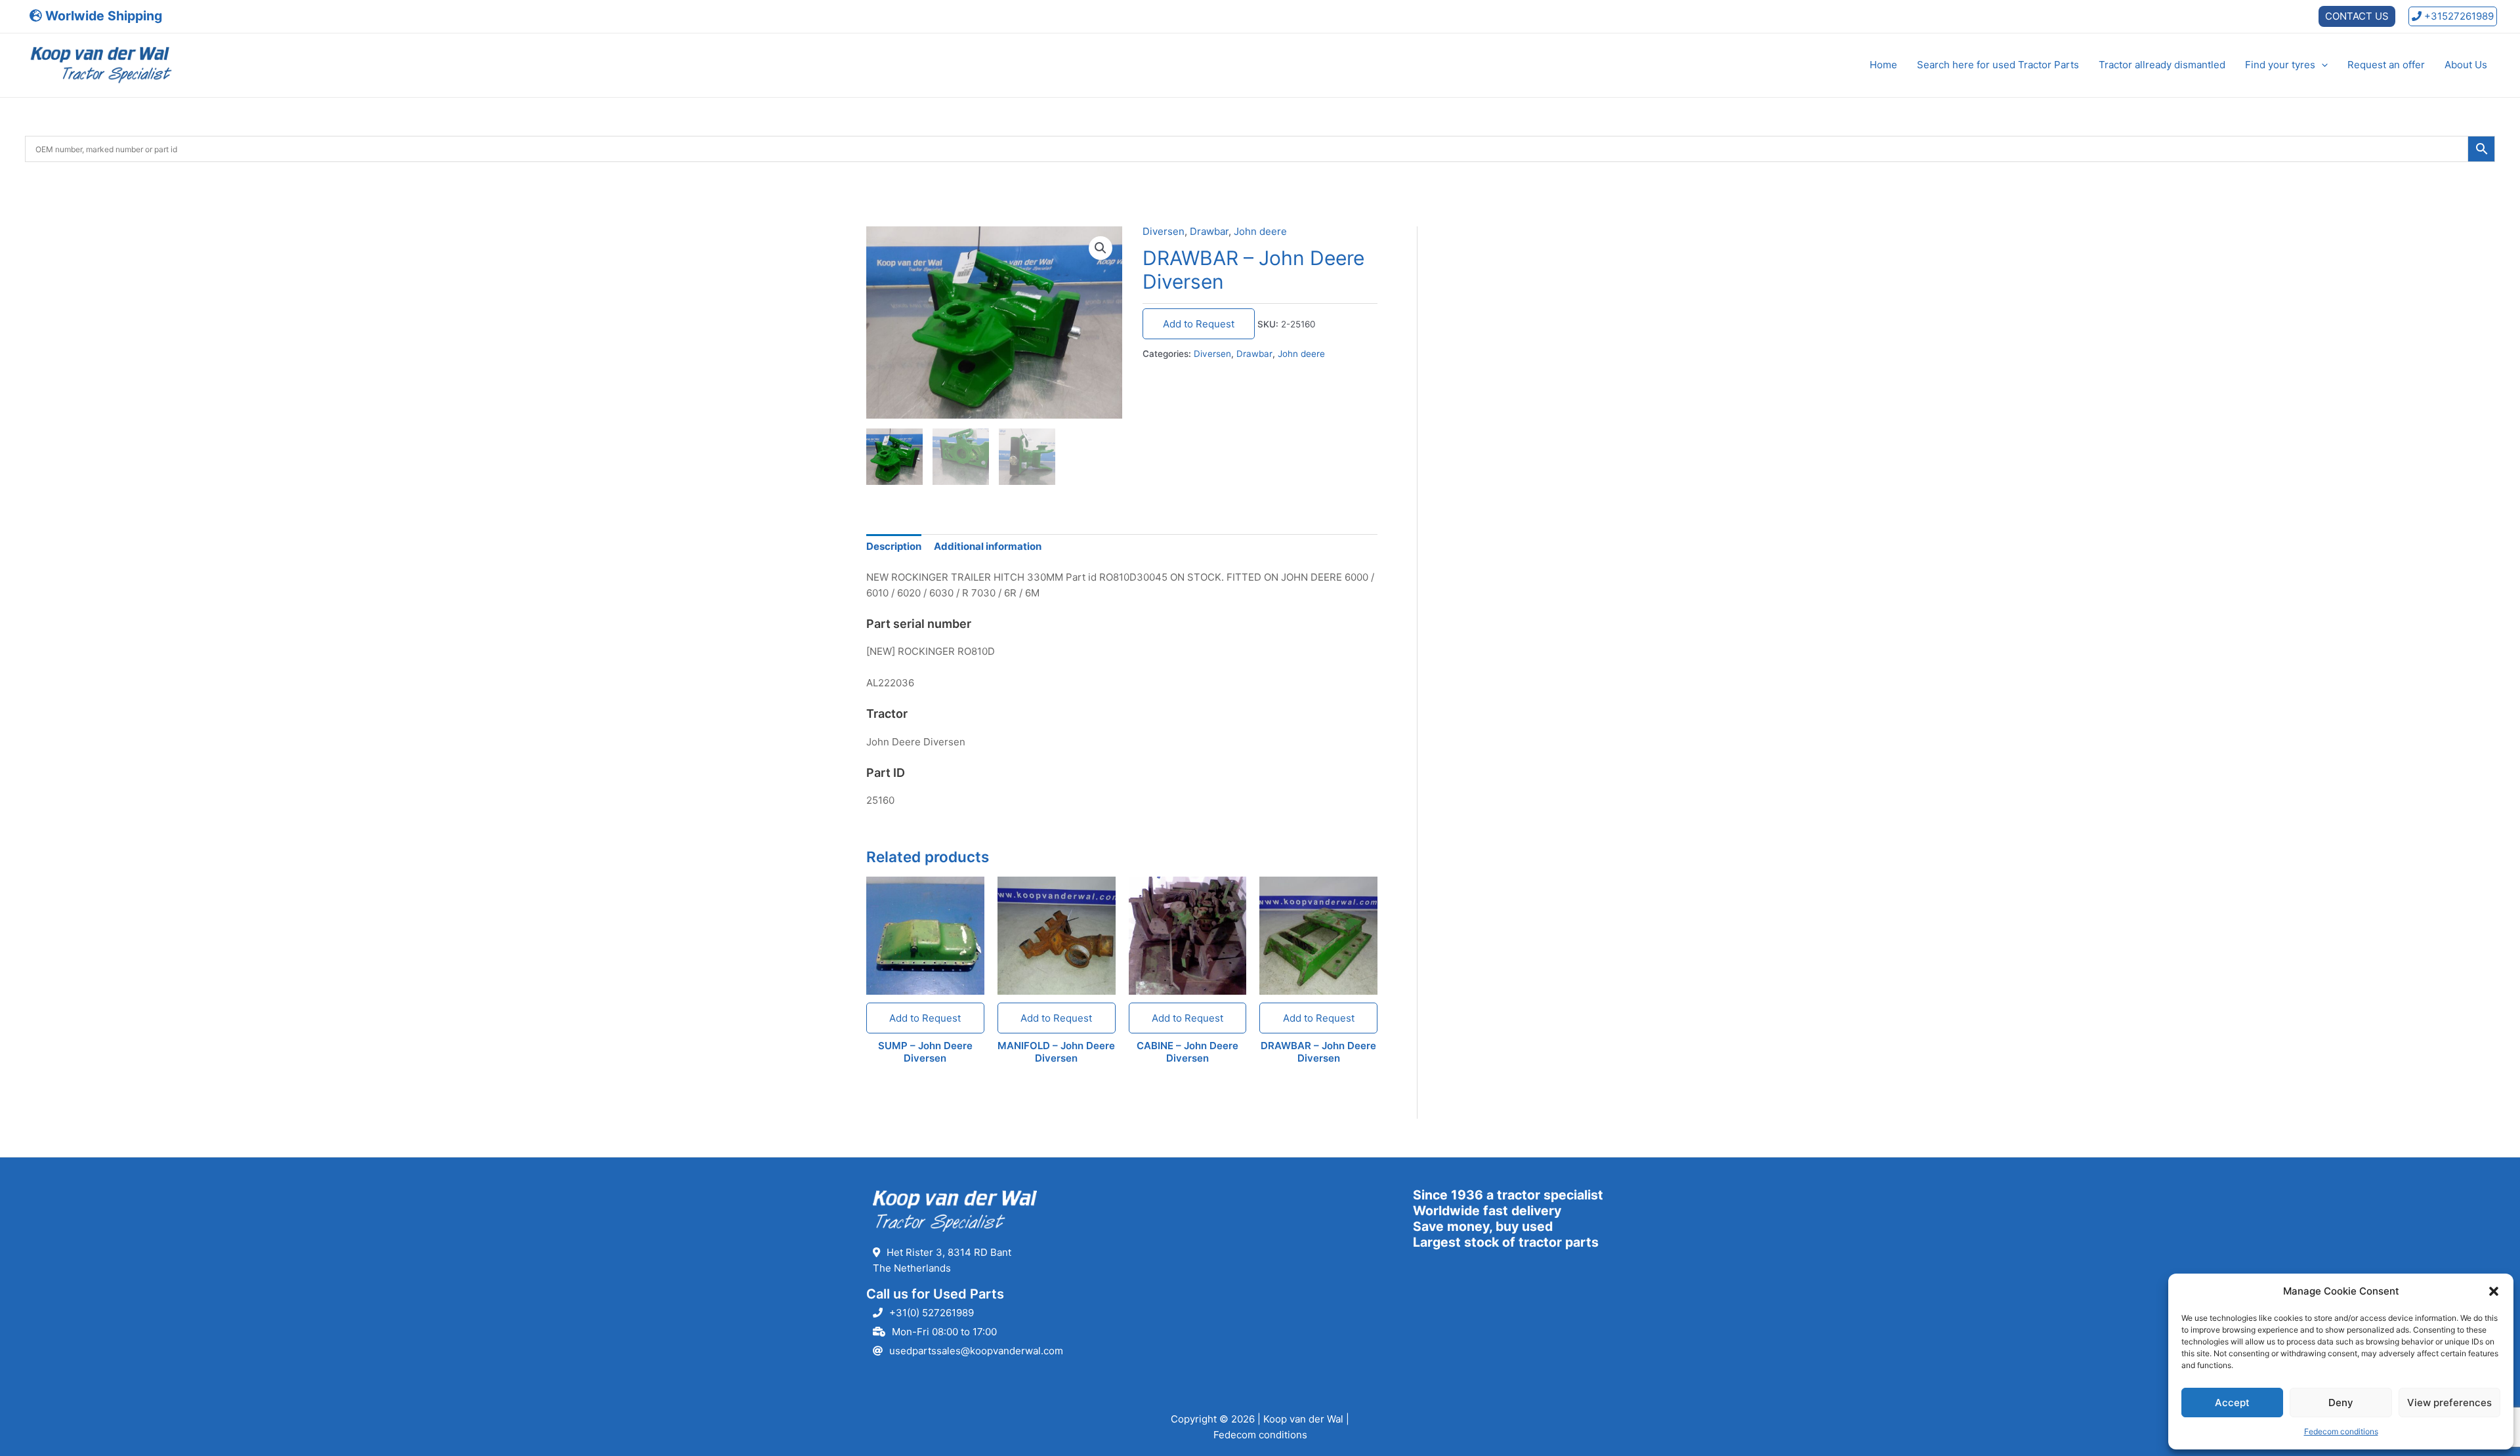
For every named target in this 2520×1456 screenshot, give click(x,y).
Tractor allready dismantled (2162, 65)
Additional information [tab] (988, 546)
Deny (2341, 1403)
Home (1883, 65)
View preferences (2449, 1403)
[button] (2494, 1291)
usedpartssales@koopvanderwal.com (976, 1351)
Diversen (1164, 231)
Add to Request (1199, 324)
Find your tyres (2280, 65)
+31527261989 (2458, 16)
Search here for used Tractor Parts (1998, 65)
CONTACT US (2357, 16)
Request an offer (2386, 65)
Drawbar (1209, 231)
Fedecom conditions (2341, 1431)
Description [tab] (894, 546)
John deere (1260, 231)
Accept (2232, 1403)
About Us (2466, 65)
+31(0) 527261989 (932, 1313)
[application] (2321, 65)
